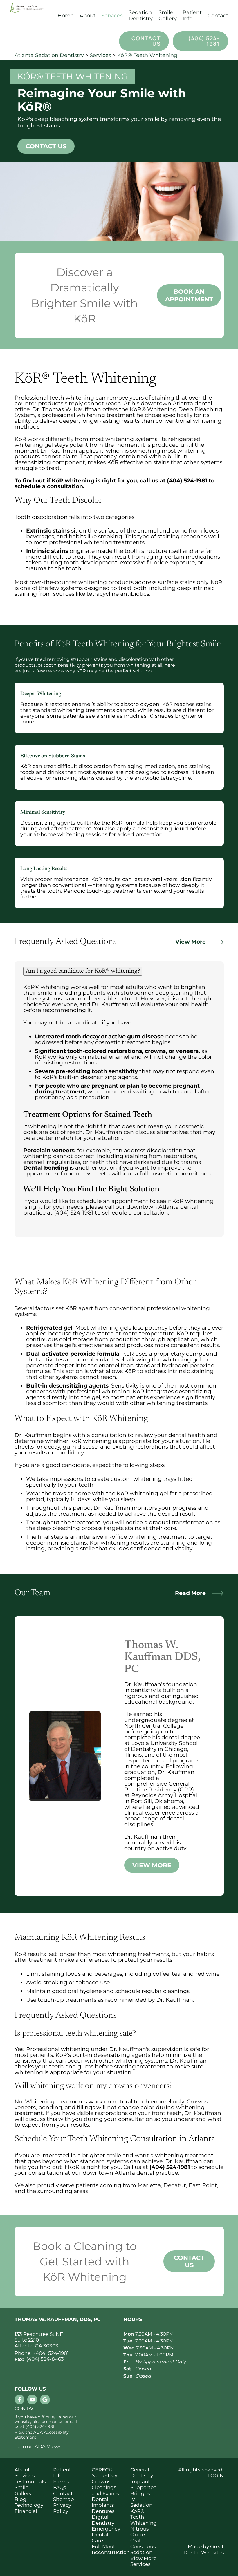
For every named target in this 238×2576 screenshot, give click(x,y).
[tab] (119, 971)
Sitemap (64, 2499)
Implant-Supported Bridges (144, 2487)
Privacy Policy (62, 2508)
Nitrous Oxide (139, 2532)
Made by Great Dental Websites (204, 2549)
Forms (61, 2482)
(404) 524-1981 (204, 41)
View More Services (143, 2561)
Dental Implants (103, 2502)
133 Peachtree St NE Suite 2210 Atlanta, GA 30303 (39, 2340)
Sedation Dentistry (141, 16)
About (22, 2470)
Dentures (103, 2511)
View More (191, 942)
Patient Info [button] (192, 16)
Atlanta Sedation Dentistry (49, 55)
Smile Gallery (168, 16)
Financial (26, 2511)
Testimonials (28, 2482)
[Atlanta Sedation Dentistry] (31, 16)
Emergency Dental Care (105, 2535)
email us (55, 2422)
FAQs (59, 2487)
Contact (218, 16)
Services (112, 16)
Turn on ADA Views (38, 2446)
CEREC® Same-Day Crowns (104, 2476)
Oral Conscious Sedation (143, 2547)
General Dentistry (142, 2473)
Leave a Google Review (45, 2400)
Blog (20, 2499)
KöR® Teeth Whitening (147, 55)
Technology (28, 2505)
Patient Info (62, 2473)
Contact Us (146, 41)
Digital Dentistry (103, 2520)
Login (216, 2475)
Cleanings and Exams (105, 2490)
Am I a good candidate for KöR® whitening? (83, 971)
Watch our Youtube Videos (32, 2400)
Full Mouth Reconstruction (105, 2549)
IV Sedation (141, 2502)
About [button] (88, 16)
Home (66, 16)
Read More (190, 1593)
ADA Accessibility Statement (42, 2435)
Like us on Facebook (19, 2400)
